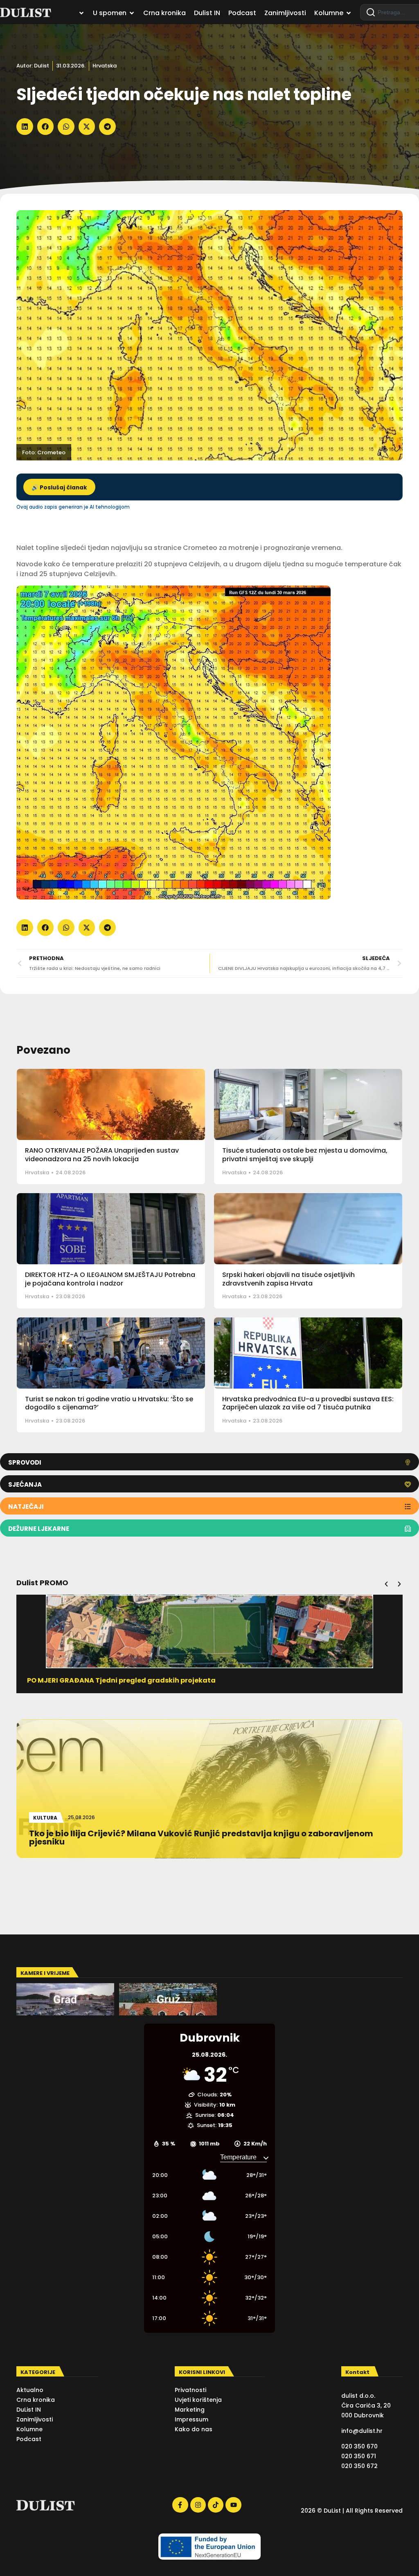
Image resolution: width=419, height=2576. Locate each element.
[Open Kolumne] (349, 13)
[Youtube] (233, 2505)
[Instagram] (198, 2505)
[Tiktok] (216, 2505)
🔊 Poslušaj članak (59, 488)
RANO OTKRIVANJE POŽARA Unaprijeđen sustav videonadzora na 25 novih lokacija (102, 1155)
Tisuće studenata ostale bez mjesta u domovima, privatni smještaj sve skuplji (305, 1155)
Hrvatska (105, 66)
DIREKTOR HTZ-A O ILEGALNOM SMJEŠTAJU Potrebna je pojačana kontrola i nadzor (110, 1279)
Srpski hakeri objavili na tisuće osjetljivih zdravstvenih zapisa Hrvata (288, 1279)
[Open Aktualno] (81, 13)
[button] (25, 127)
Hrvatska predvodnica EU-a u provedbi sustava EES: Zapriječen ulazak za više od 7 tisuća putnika (308, 1403)
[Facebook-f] (180, 2505)
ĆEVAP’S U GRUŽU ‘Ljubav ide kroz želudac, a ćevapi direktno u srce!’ (145, 1680)
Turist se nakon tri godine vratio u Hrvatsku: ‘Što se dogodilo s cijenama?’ (109, 1403)
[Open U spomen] (132, 13)
